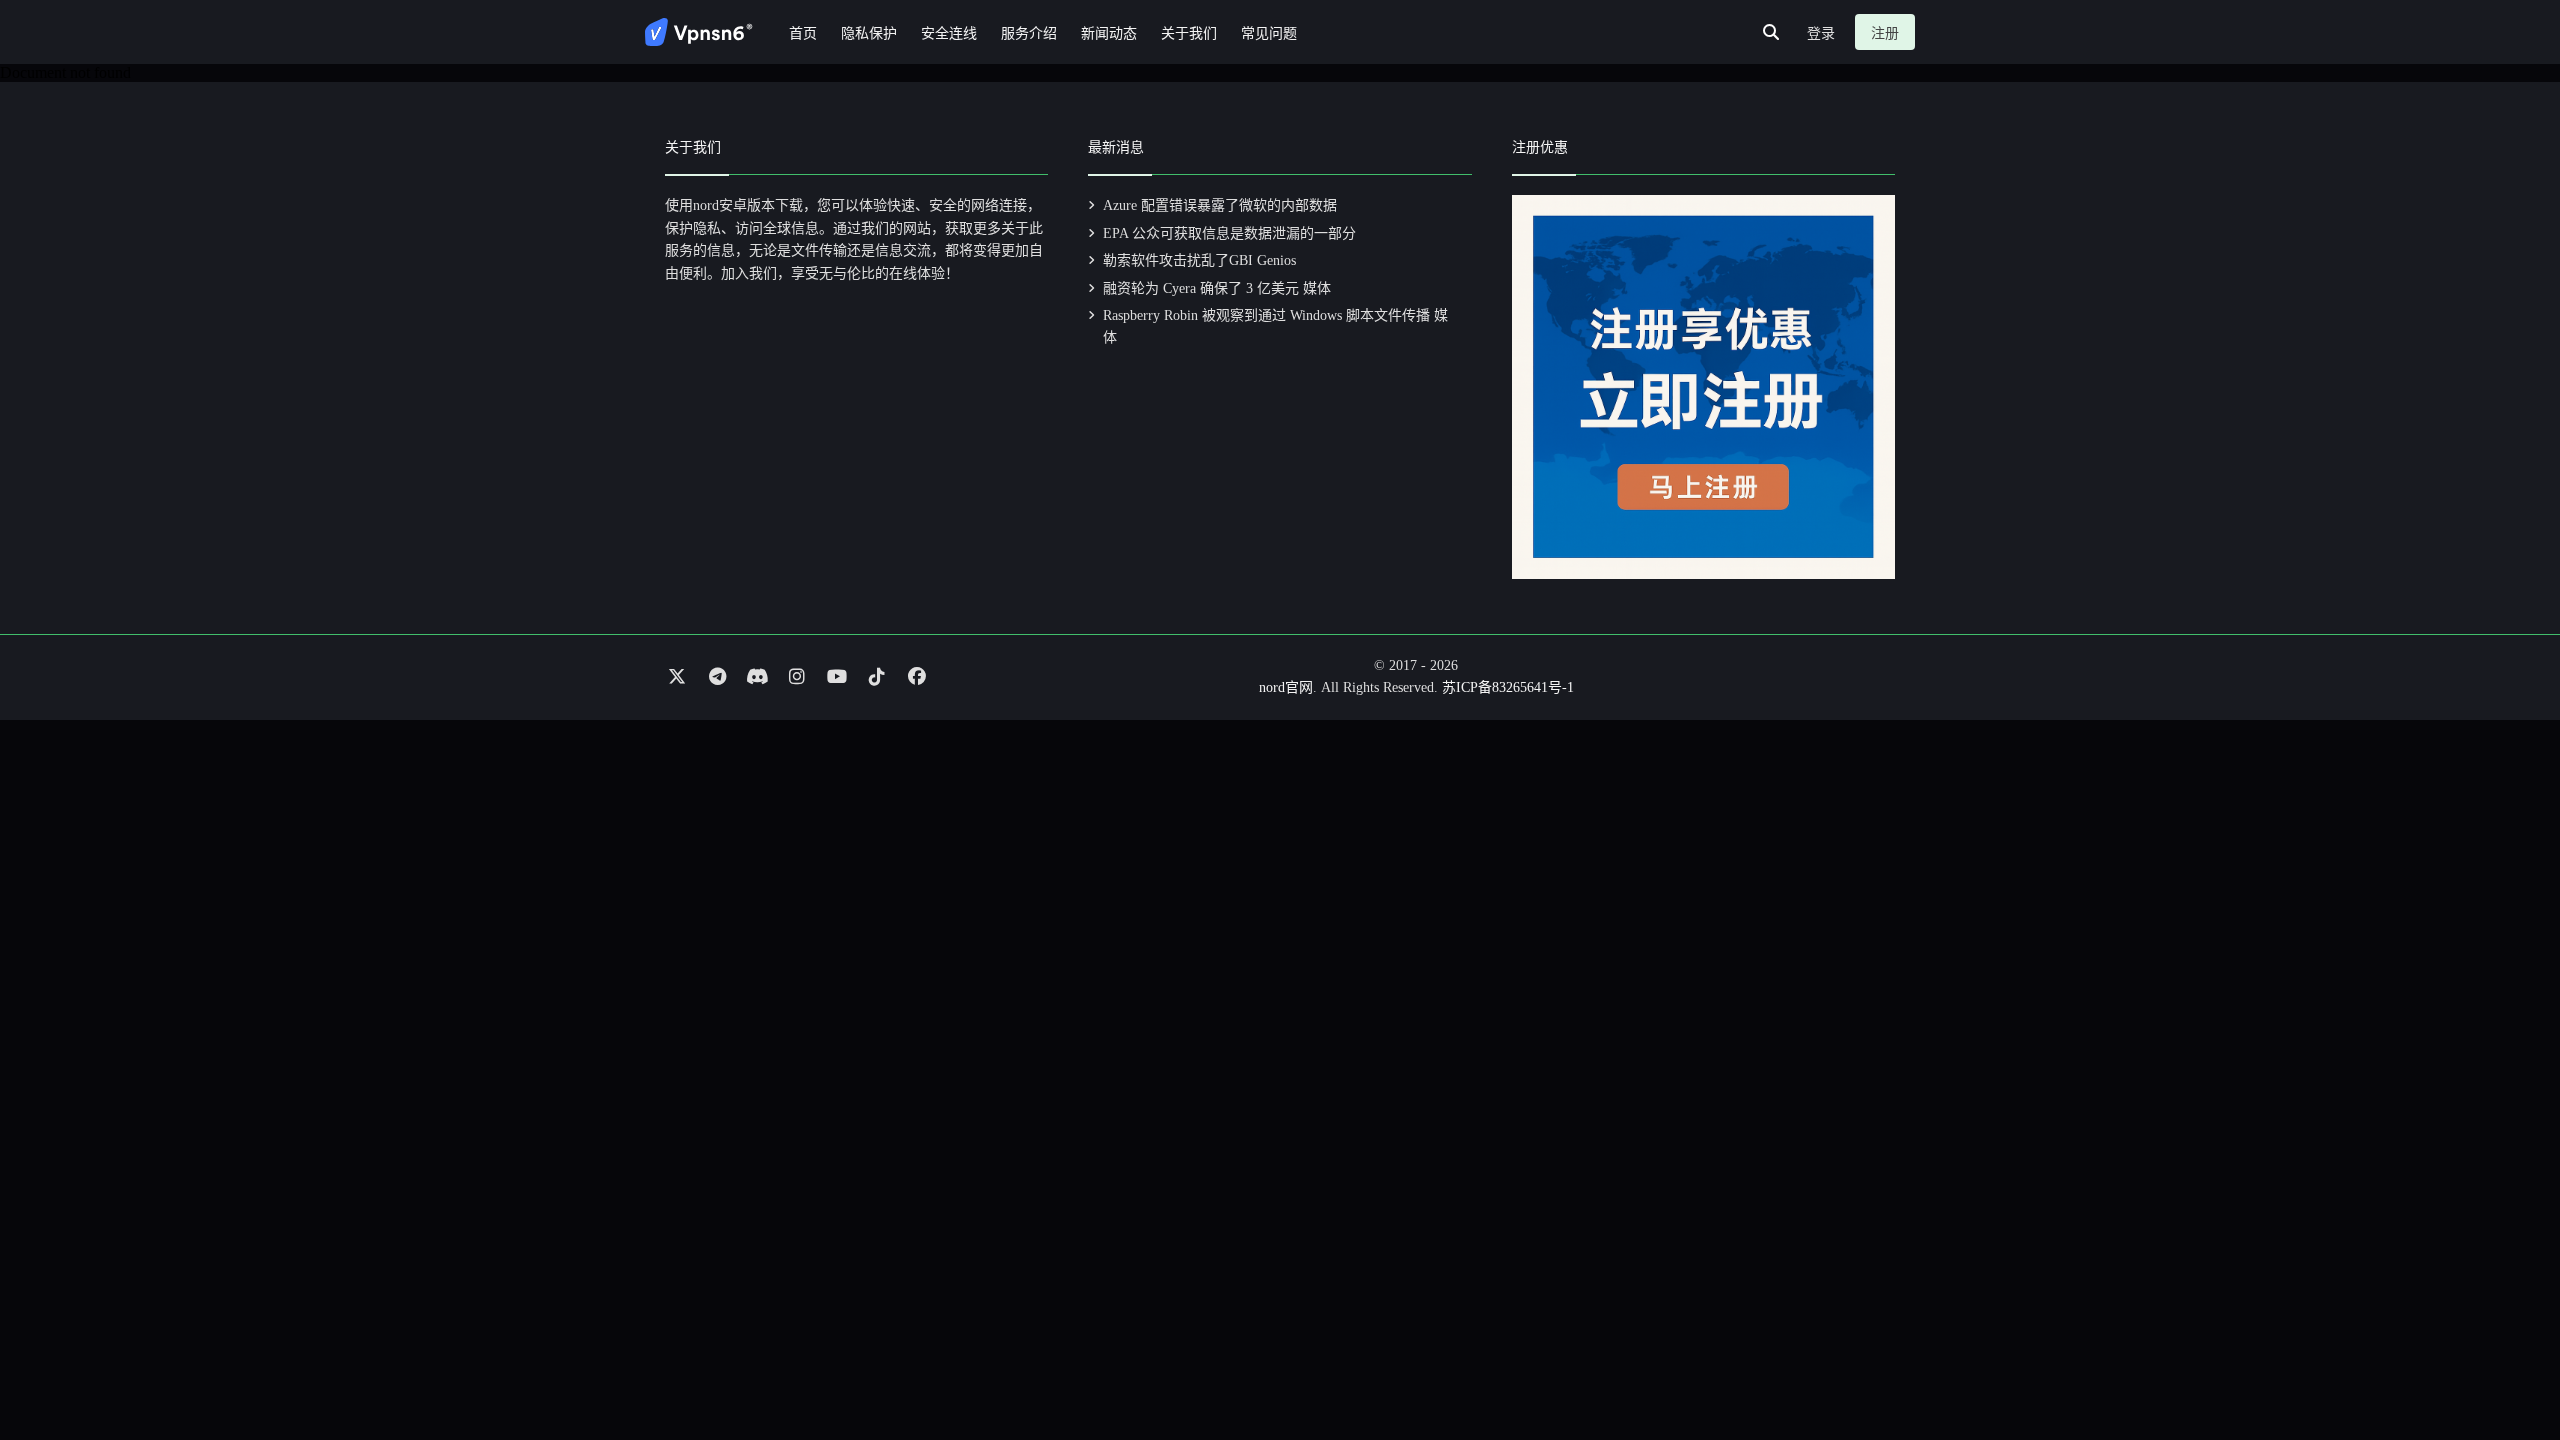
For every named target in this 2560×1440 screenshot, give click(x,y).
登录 (1821, 33)
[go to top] (2506, 1368)
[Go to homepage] (699, 32)
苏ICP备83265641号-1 (1508, 687)
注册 (1885, 33)
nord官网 (1286, 687)
